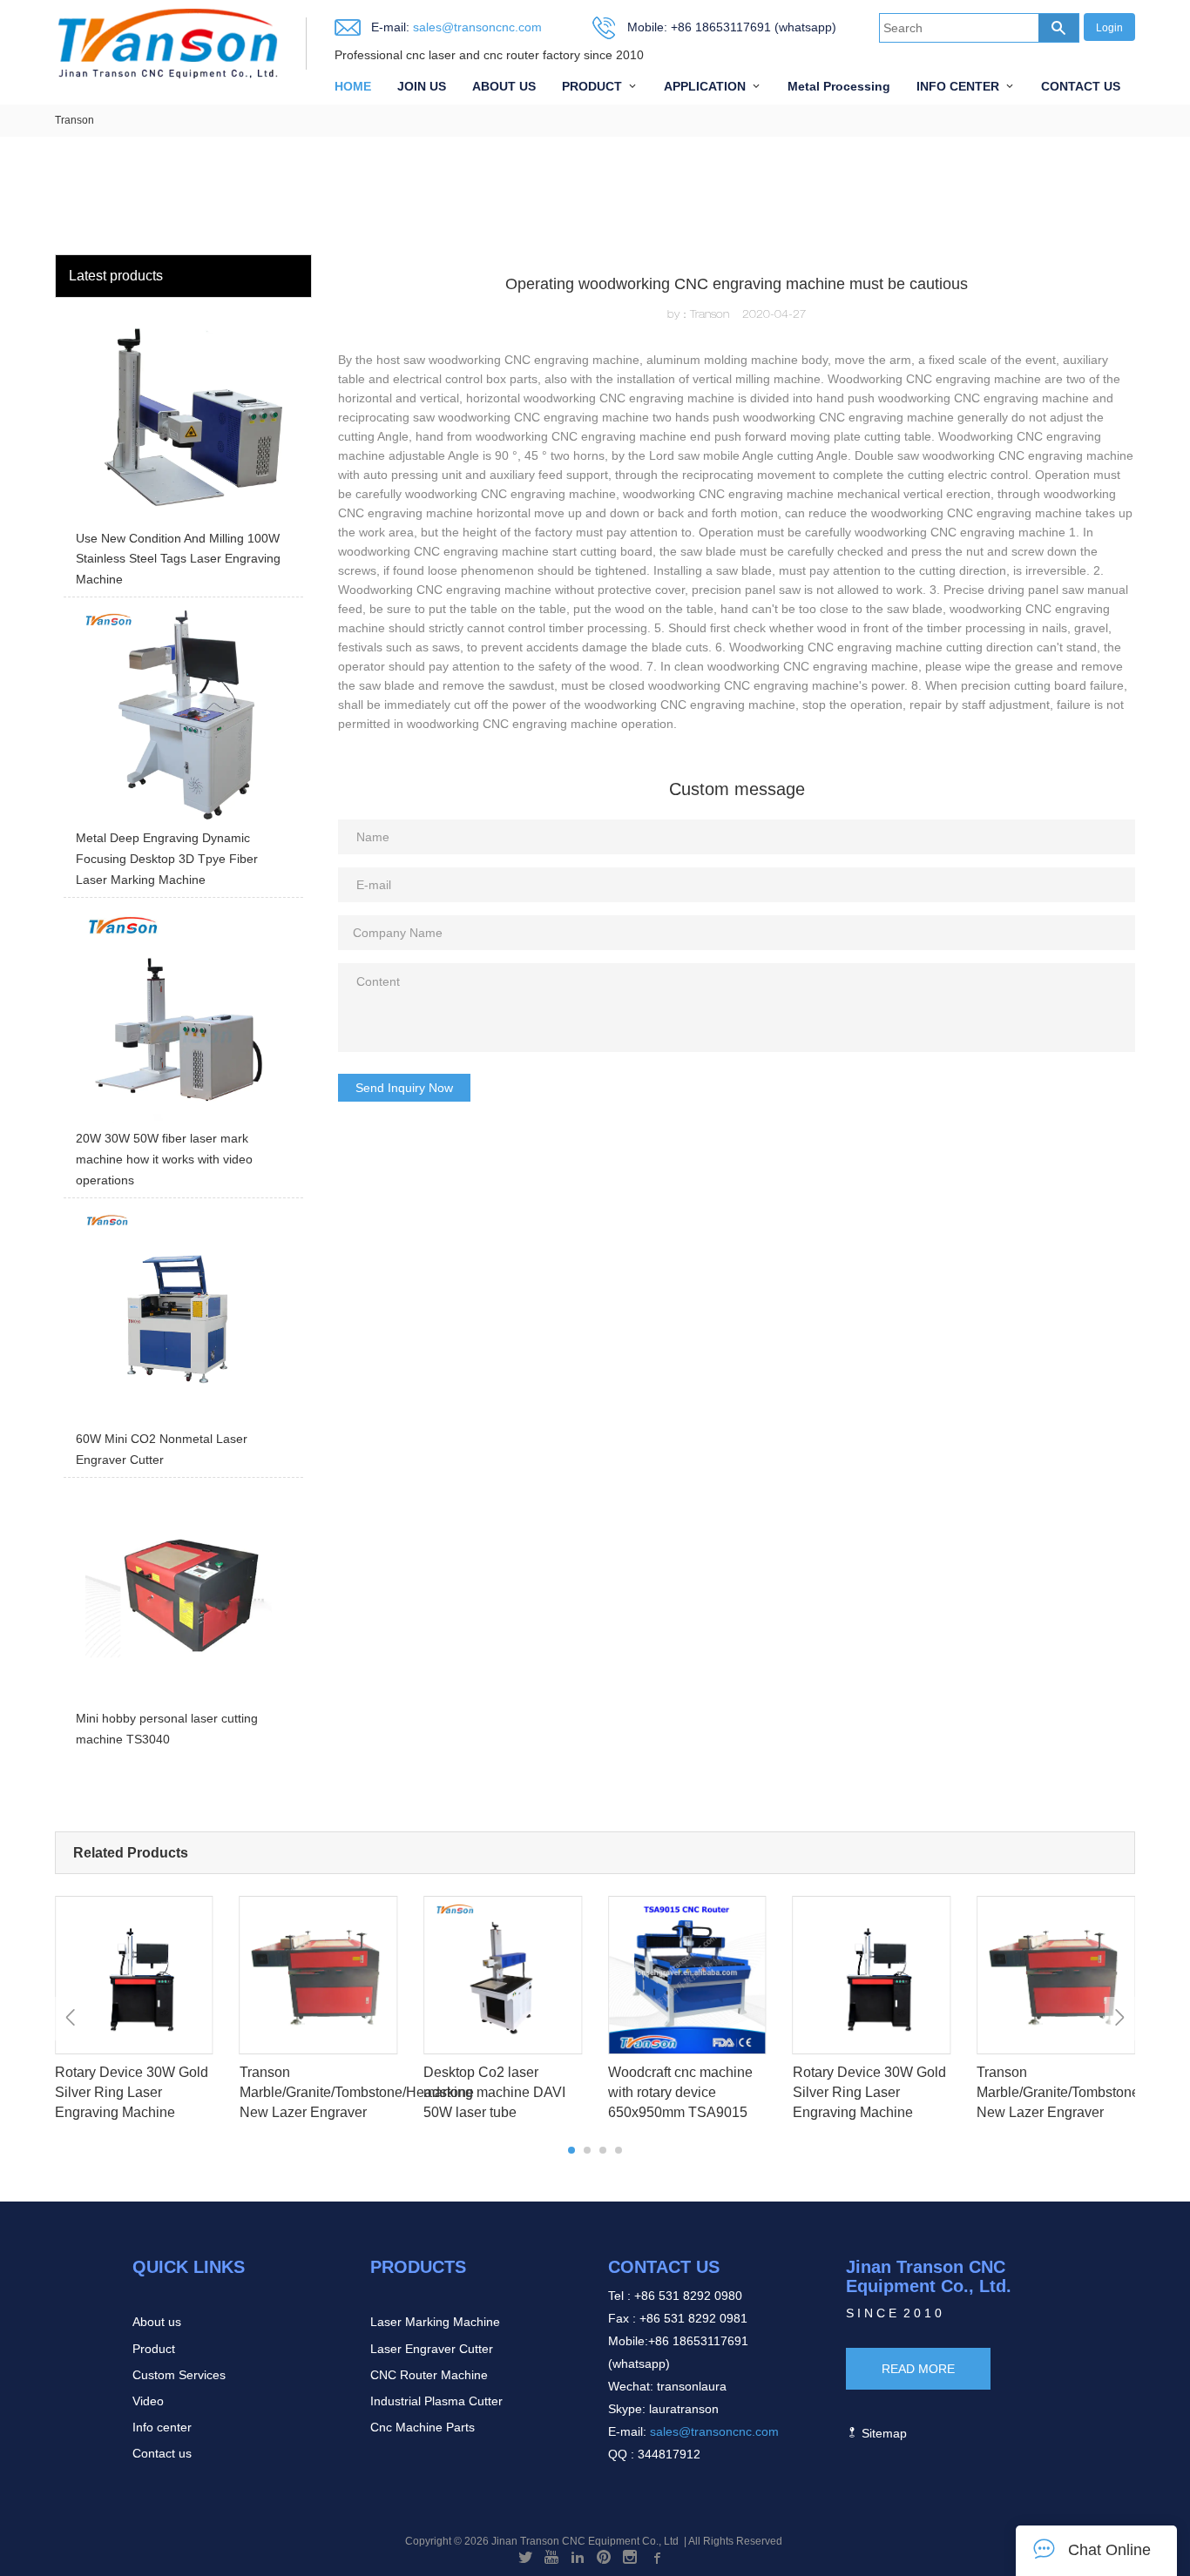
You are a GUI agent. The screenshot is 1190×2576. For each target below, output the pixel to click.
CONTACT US (1081, 86)
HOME (353, 86)
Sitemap (882, 2433)
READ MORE (918, 2369)
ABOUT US (504, 86)
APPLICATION (705, 86)
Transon (74, 120)
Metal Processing (839, 86)
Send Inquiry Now (404, 1088)
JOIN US (422, 86)
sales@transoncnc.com (476, 27)
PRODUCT (592, 86)
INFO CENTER (958, 86)
